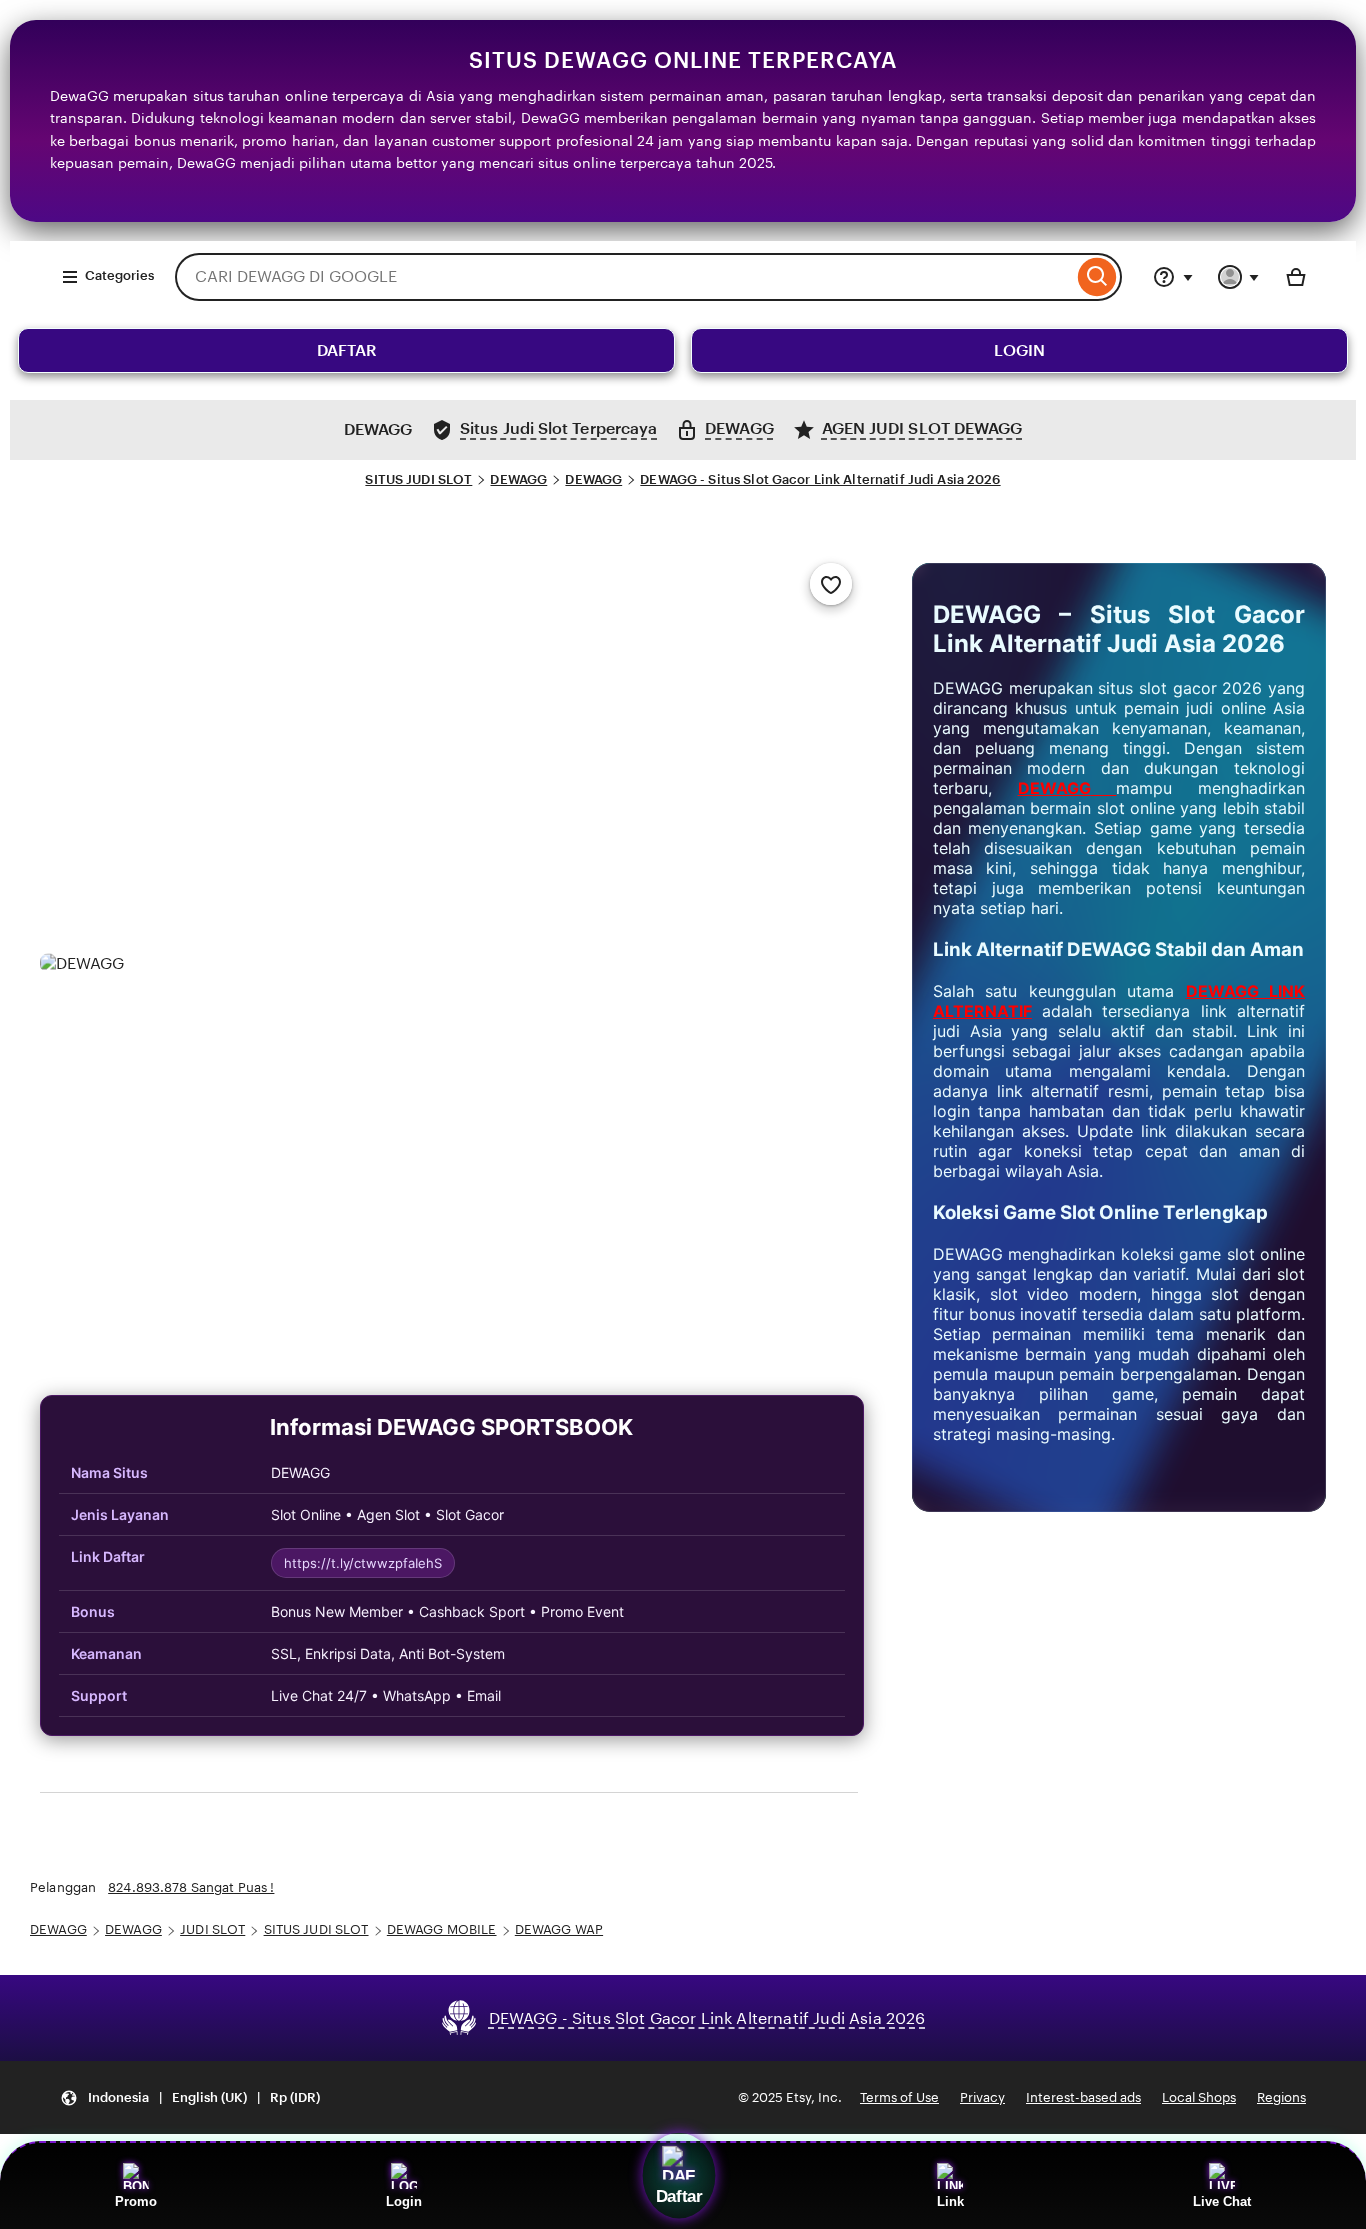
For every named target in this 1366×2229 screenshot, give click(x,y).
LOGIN (1019, 350)
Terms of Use (899, 2097)
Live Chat (1222, 2201)
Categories (119, 275)
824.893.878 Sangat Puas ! (191, 1887)
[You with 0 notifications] (1239, 277)
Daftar (679, 2196)
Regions (1281, 2097)
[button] (190, 2097)
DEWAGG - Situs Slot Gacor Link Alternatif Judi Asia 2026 (820, 479)
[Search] (1097, 277)
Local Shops (1199, 2097)
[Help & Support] (1173, 277)
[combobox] (624, 277)
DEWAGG (518, 479)
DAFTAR (347, 350)
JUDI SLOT (212, 1929)
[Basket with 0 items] (1296, 277)
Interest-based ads (1083, 2097)
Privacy (982, 2097)
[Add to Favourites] (831, 584)
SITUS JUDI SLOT (418, 479)
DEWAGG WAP (559, 1929)
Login (404, 2201)
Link (950, 2201)
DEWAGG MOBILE (442, 1929)
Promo (136, 2201)
